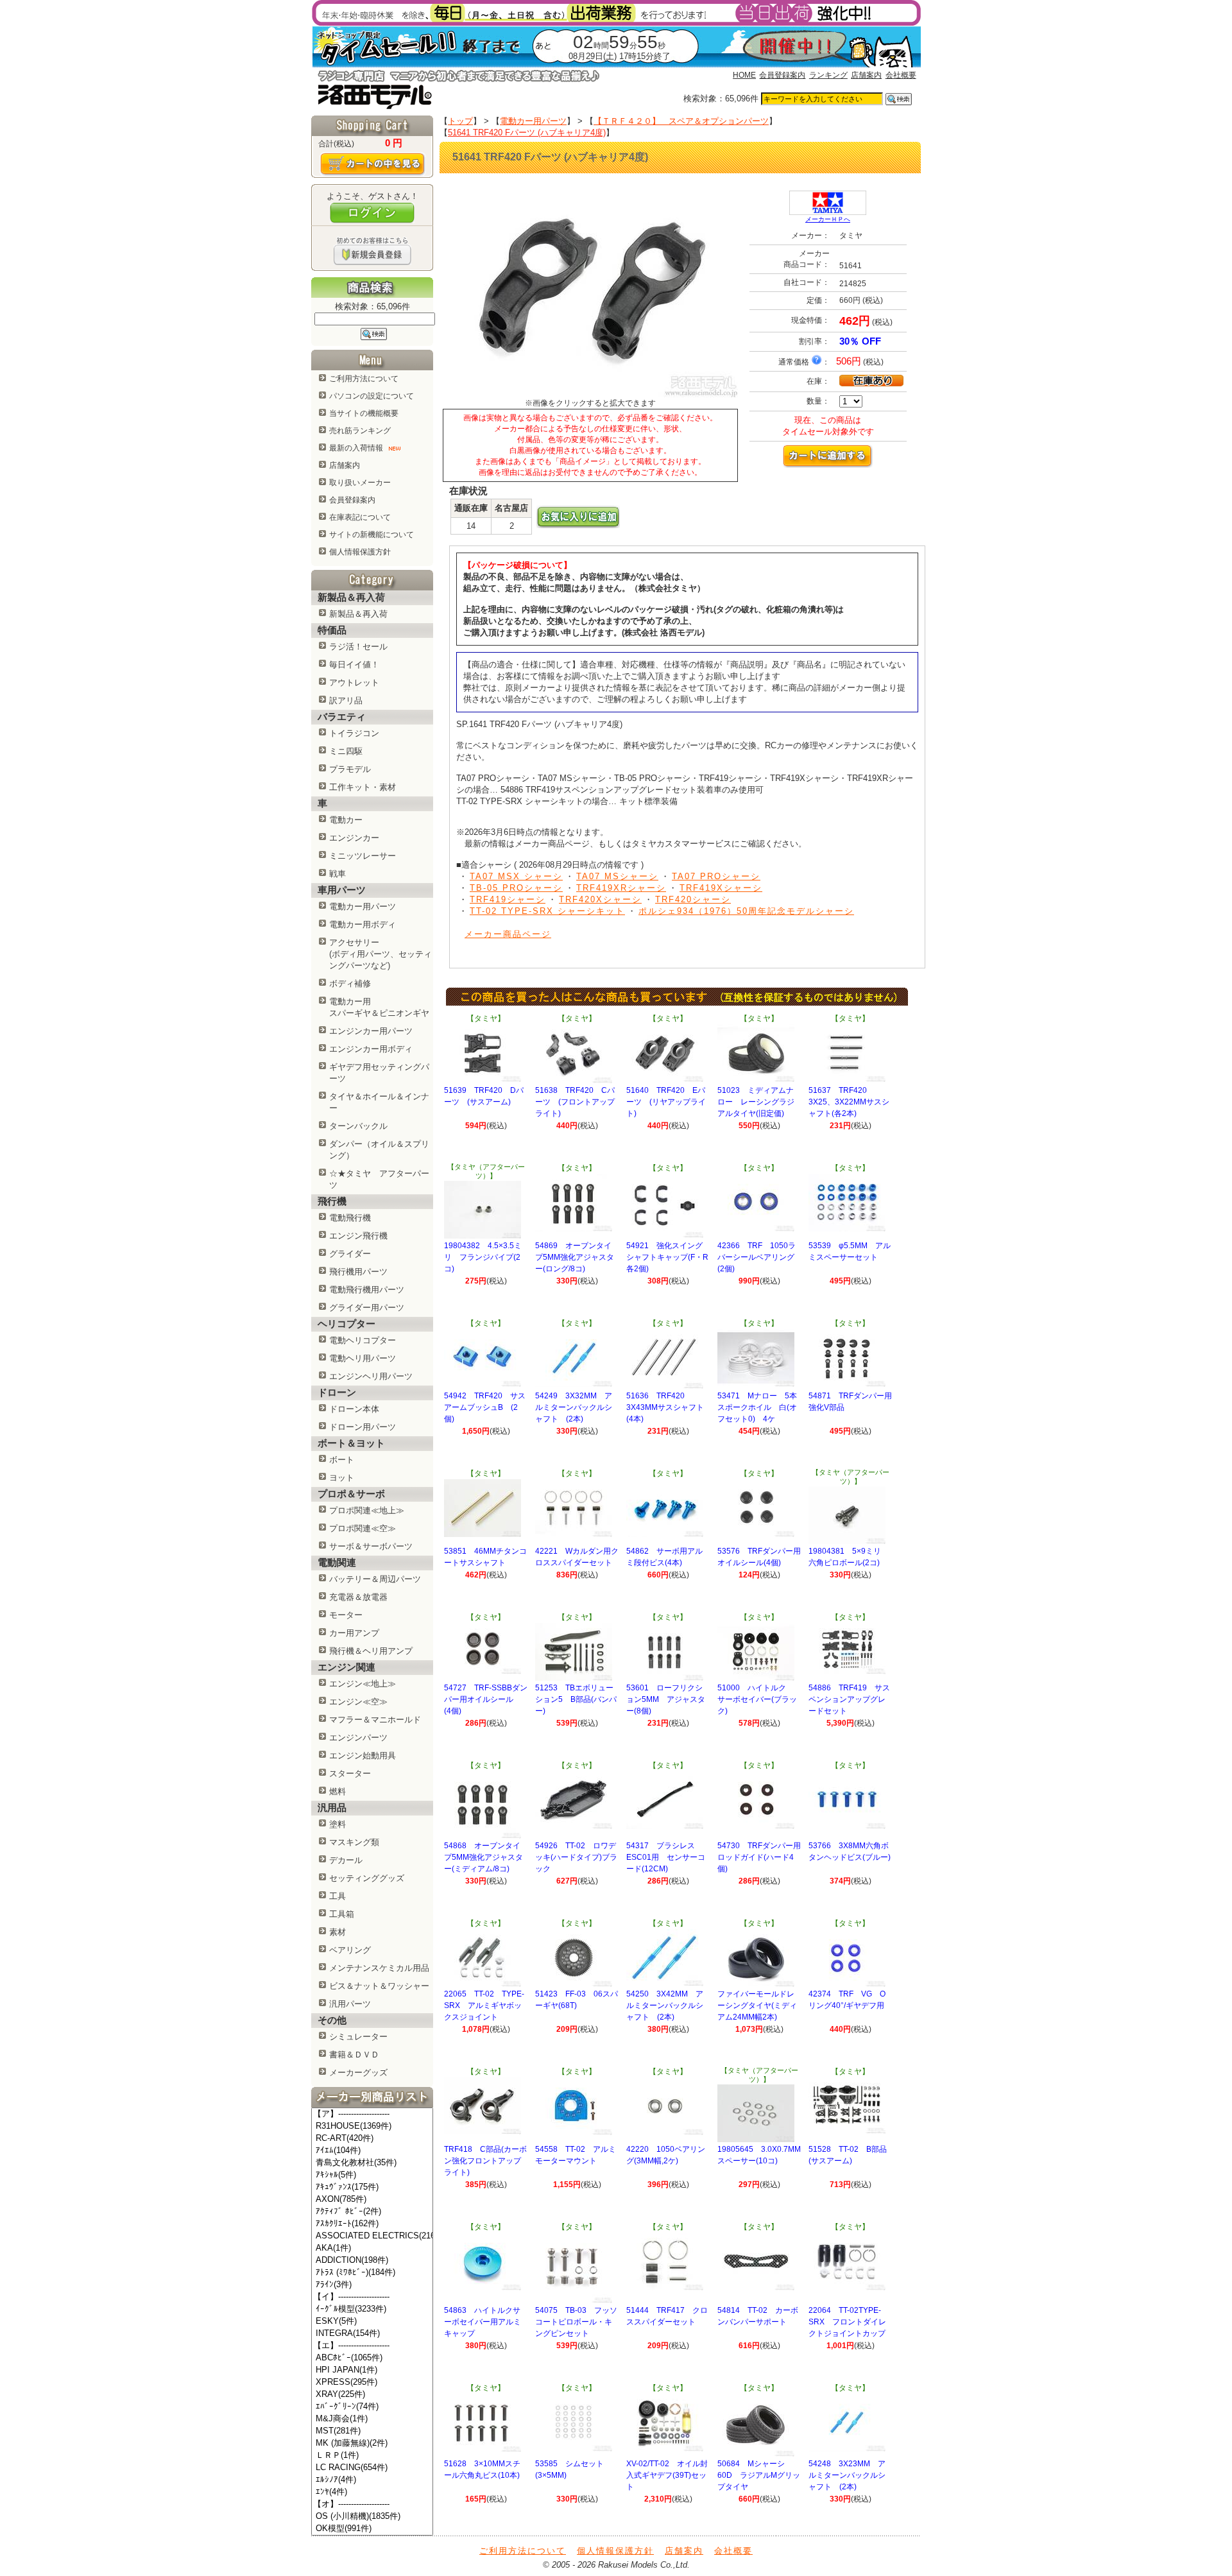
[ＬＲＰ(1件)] (372, 2456)
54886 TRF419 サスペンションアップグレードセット (849, 1699)
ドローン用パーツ (363, 1427)
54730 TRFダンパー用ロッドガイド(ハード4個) (759, 1857)
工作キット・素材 (363, 787)
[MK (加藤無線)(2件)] (372, 2443)
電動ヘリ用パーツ (363, 1358)
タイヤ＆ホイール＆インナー (379, 1102)
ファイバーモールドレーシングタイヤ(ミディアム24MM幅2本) (757, 2005)
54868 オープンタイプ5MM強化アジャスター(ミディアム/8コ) (483, 1857)
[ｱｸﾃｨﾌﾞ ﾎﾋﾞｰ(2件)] (372, 2212)
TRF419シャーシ (508, 899)
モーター (346, 1615)
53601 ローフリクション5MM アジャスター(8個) (666, 1699)
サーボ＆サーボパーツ (371, 1546)
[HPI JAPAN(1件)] (372, 2370)
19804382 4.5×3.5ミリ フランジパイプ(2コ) (483, 1257)
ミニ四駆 (346, 751)
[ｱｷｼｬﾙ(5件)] (372, 2175)
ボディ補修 (350, 983)
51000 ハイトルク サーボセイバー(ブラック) (757, 1699)
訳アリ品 (346, 700)
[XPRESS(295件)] (372, 2383)
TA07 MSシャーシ (617, 876)
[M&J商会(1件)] (372, 2419)
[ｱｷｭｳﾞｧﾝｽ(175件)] (372, 2187)
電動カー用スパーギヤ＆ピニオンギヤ (379, 1007)
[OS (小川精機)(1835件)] (372, 2517)
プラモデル (350, 769)
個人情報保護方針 (360, 552)
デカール (346, 1860)
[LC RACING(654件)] (372, 2468)
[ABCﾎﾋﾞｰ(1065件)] (372, 2358)
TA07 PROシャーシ (716, 876)
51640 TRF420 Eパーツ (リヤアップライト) (666, 1102)
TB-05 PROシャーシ (516, 888)
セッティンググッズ (367, 1878)
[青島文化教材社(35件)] (372, 2163)
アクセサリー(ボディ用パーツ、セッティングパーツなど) (381, 954)
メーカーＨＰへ (828, 219)
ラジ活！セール (358, 647)
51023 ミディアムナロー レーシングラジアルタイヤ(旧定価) (756, 1102)
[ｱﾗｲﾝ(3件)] (372, 2285)
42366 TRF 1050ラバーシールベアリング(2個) (757, 1257)
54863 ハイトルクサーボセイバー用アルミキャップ (483, 2322)
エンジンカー (354, 838)
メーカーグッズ (358, 2073)
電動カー (346, 820)
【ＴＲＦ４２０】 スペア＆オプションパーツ (681, 121)
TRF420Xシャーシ (600, 899)
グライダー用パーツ (367, 1308)
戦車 (338, 874)
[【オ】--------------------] (372, 2504)
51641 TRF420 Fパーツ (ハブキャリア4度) (527, 133)
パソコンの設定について (372, 396)
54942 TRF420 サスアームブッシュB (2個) (485, 1407)
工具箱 (342, 1914)
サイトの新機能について (372, 535)
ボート (342, 1460)
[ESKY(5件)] (372, 2322)
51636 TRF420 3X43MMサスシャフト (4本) (669, 1407)
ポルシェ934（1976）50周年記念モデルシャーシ (746, 911)
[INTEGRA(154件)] (372, 2334)
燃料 (338, 1791)
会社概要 (901, 75)
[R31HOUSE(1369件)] (372, 2126)
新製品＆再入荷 (358, 614)
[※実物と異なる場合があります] (590, 395)
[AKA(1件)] (372, 2248)
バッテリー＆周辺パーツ (375, 1579)
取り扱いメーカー (360, 483)
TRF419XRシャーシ (621, 888)
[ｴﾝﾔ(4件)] (372, 2492)
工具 (338, 1896)
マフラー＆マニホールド (375, 1720)
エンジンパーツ (358, 1738)
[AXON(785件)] (372, 2200)
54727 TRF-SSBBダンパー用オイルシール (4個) (486, 1699)
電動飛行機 (350, 1218)
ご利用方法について (364, 379)
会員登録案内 (782, 75)
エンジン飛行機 (358, 1236)
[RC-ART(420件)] (372, 2139)
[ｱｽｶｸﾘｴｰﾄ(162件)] (372, 2224)
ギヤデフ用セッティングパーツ (379, 1073)
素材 (338, 1932)
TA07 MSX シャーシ (516, 876)
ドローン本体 (354, 1409)
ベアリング (350, 1950)
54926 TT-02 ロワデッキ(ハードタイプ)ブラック (576, 1857)
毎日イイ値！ (354, 665)
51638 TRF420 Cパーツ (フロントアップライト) (575, 1102)
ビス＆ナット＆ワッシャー (379, 1986)
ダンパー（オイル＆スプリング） (379, 1150)
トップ (460, 121)
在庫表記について (360, 517)
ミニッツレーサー (363, 856)
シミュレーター (358, 2037)
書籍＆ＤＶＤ (354, 2055)
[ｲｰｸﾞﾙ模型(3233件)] (372, 2309)
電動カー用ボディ (363, 924)
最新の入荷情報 (357, 448)
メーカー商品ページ (508, 934)
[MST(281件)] (372, 2431)
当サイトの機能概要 (364, 413)
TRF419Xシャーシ (721, 888)
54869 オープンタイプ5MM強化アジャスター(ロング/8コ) (575, 1257)
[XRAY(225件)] (372, 2395)
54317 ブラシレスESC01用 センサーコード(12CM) (666, 1857)
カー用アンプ (354, 1633)
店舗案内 (866, 75)
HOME (744, 75)
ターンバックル (358, 1126)
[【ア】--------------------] (372, 2114)
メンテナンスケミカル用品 (379, 1968)
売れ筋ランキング (360, 431)
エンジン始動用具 (363, 1756)
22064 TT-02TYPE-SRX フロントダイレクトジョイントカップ (847, 2322)
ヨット (342, 1478)
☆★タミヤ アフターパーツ (379, 1179)
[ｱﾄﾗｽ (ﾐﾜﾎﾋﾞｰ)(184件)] (372, 2273)
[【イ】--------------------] (372, 2297)
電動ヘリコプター (363, 1340)
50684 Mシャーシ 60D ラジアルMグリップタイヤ (759, 2475)
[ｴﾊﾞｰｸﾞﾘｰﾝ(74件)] (372, 2407)
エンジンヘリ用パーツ (371, 1376)
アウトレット (354, 683)
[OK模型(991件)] (372, 2529)
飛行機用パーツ (358, 1272)
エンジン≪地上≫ (363, 1684)
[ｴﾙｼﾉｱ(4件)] (372, 2480)
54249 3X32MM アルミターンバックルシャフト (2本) (574, 1407)
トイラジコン (354, 733)
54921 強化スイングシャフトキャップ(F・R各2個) (667, 1257)
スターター (350, 1773)
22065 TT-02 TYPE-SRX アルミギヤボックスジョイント (484, 2005)
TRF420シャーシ (693, 899)
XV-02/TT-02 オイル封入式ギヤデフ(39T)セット (667, 2475)
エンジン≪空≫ (358, 1702)
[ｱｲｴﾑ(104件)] (372, 2151)
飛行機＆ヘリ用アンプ (371, 1651)
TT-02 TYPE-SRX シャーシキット (547, 911)
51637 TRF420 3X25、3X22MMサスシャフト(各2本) (849, 1102)
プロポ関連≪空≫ (363, 1528)
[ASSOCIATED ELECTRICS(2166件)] (372, 2236)
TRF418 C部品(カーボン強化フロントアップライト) (485, 2161)
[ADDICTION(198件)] (372, 2261)
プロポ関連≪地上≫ (367, 1510)
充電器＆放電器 (358, 1597)
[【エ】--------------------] (372, 2346)
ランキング (828, 75)
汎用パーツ (350, 2004)
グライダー (350, 1254)
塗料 (338, 1824)
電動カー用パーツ (363, 906)
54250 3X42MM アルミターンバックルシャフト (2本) (665, 2005)
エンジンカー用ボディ (371, 1049)
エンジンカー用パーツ (371, 1031)
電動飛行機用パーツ (367, 1290)
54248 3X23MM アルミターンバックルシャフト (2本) (847, 2475)
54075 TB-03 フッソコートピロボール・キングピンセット (576, 2322)
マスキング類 (354, 1842)
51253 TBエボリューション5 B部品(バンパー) (576, 1699)
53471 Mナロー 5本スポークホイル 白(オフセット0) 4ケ (757, 1407)
